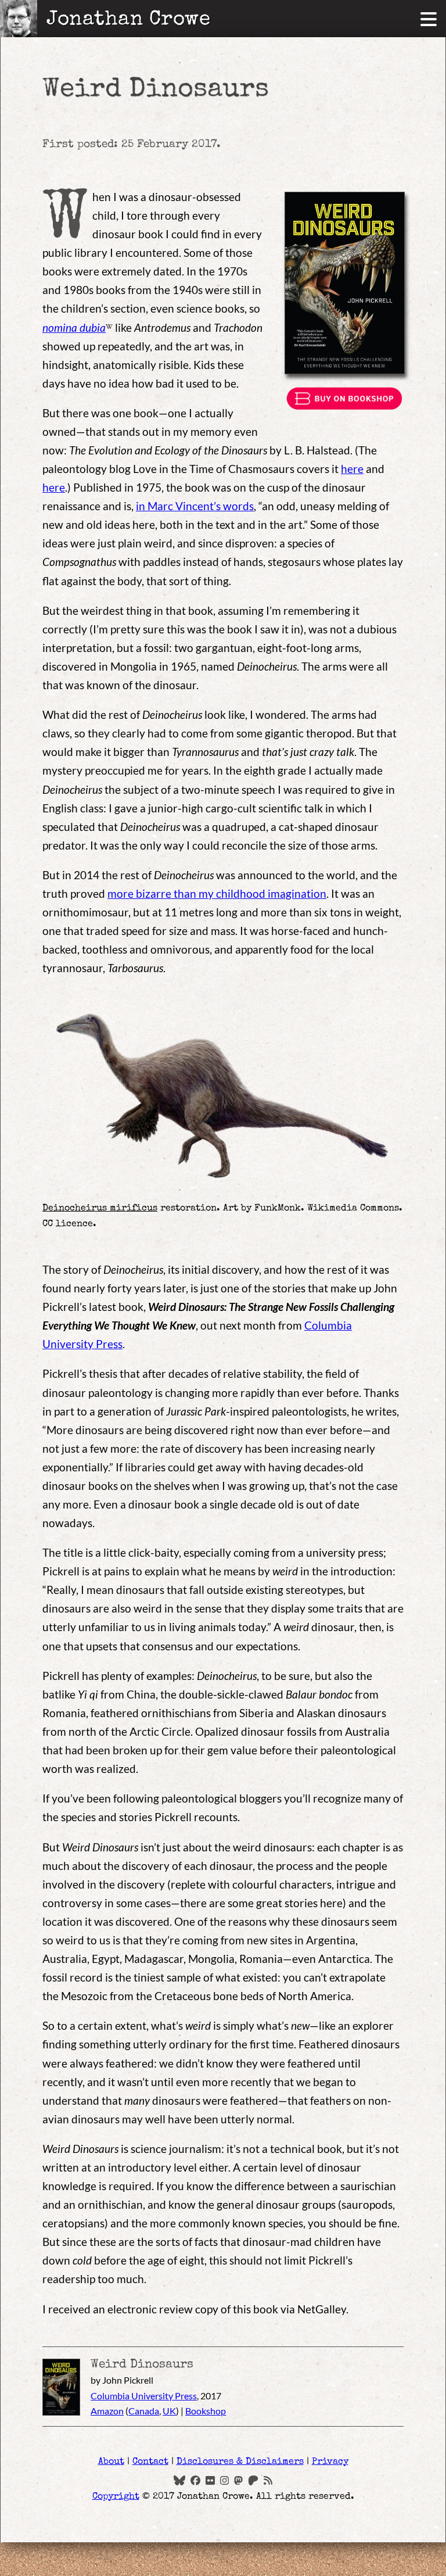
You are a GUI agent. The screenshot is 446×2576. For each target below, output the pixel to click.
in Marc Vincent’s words (195, 506)
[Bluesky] (179, 2480)
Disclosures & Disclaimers (240, 2462)
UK (169, 2411)
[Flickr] (210, 2480)
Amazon (107, 2411)
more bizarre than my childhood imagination (217, 893)
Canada (144, 2411)
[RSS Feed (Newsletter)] (268, 2480)
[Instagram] (224, 2480)
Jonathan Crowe (128, 19)
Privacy (330, 2462)
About (111, 2462)
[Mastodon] (238, 2480)
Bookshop (206, 2411)
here (352, 469)
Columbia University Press (144, 2396)
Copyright (116, 2497)
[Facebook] (196, 2480)
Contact (150, 2462)
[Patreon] (253, 2480)
